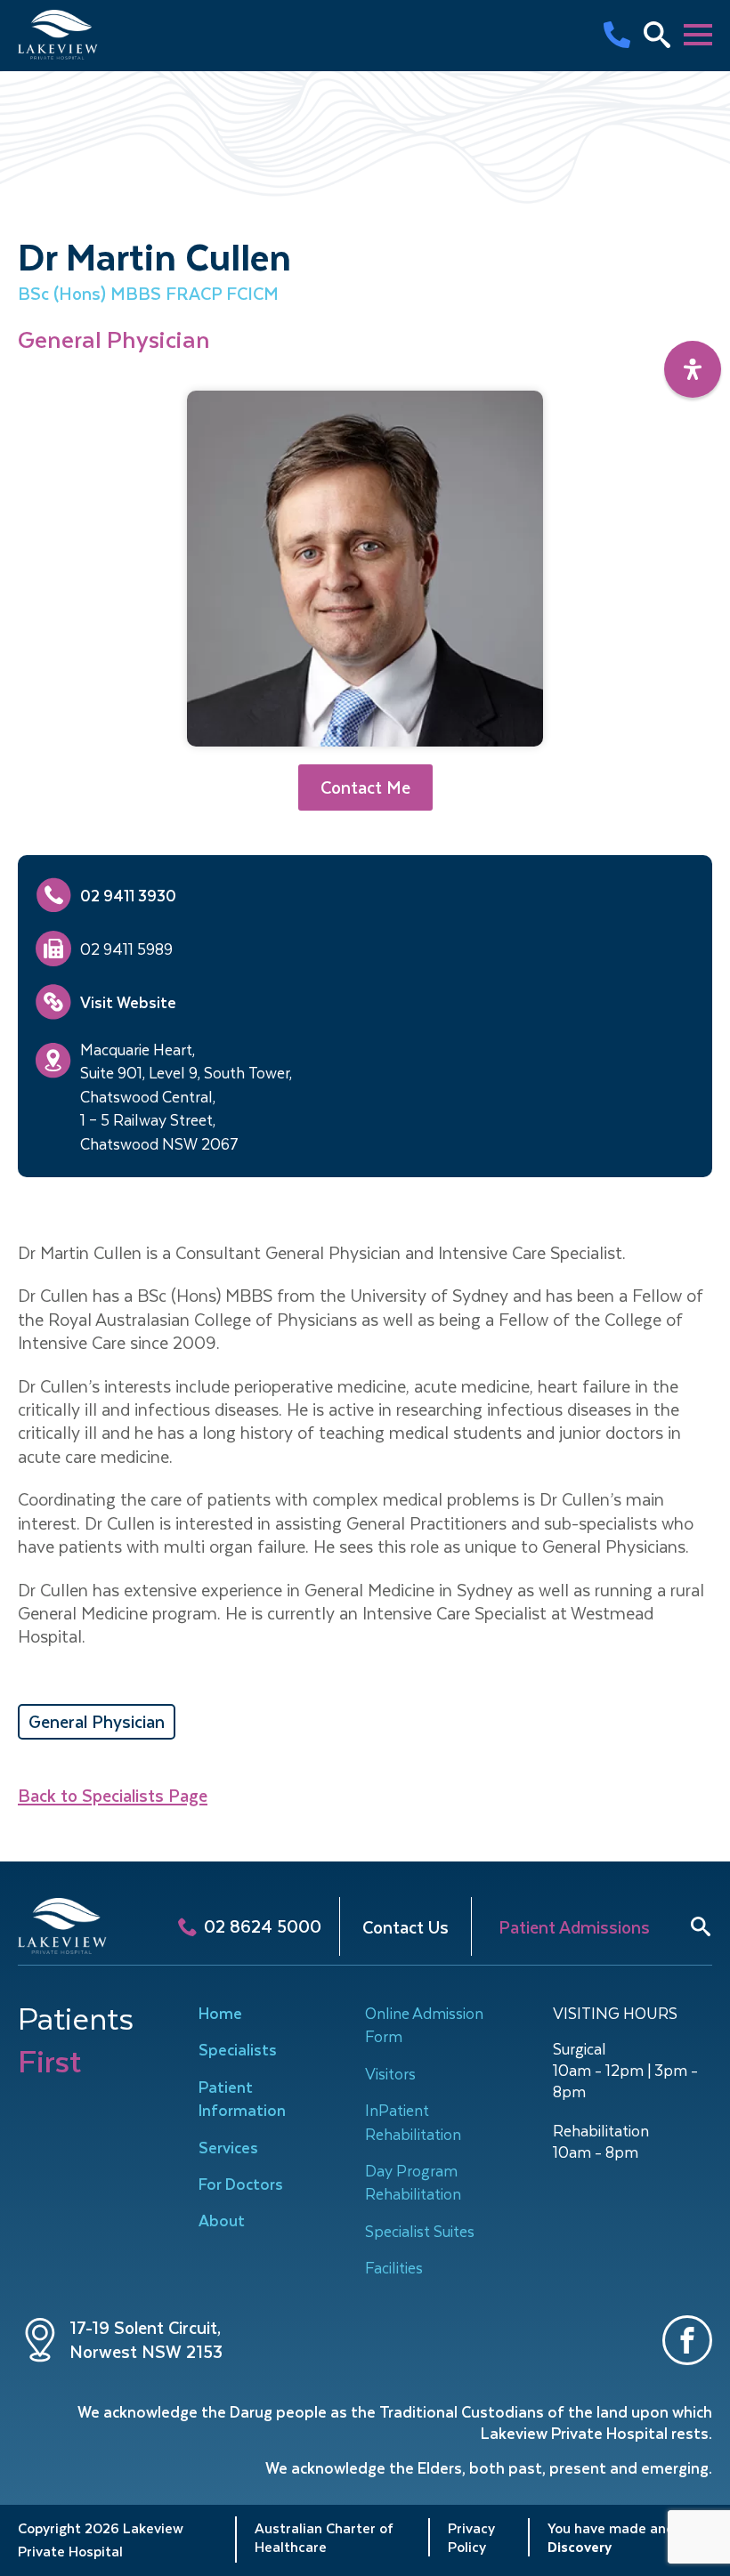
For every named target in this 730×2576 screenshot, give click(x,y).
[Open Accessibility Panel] (693, 369)
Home (220, 2013)
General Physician (97, 1721)
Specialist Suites (420, 2231)
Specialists (238, 2049)
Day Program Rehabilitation (413, 2182)
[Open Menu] (698, 35)
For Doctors (241, 2184)
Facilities (394, 2267)
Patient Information (242, 2098)
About (222, 2220)
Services (228, 2147)
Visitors (390, 2073)
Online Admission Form (424, 2024)
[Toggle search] (701, 1926)
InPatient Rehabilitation (413, 2121)
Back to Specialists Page (113, 1796)
